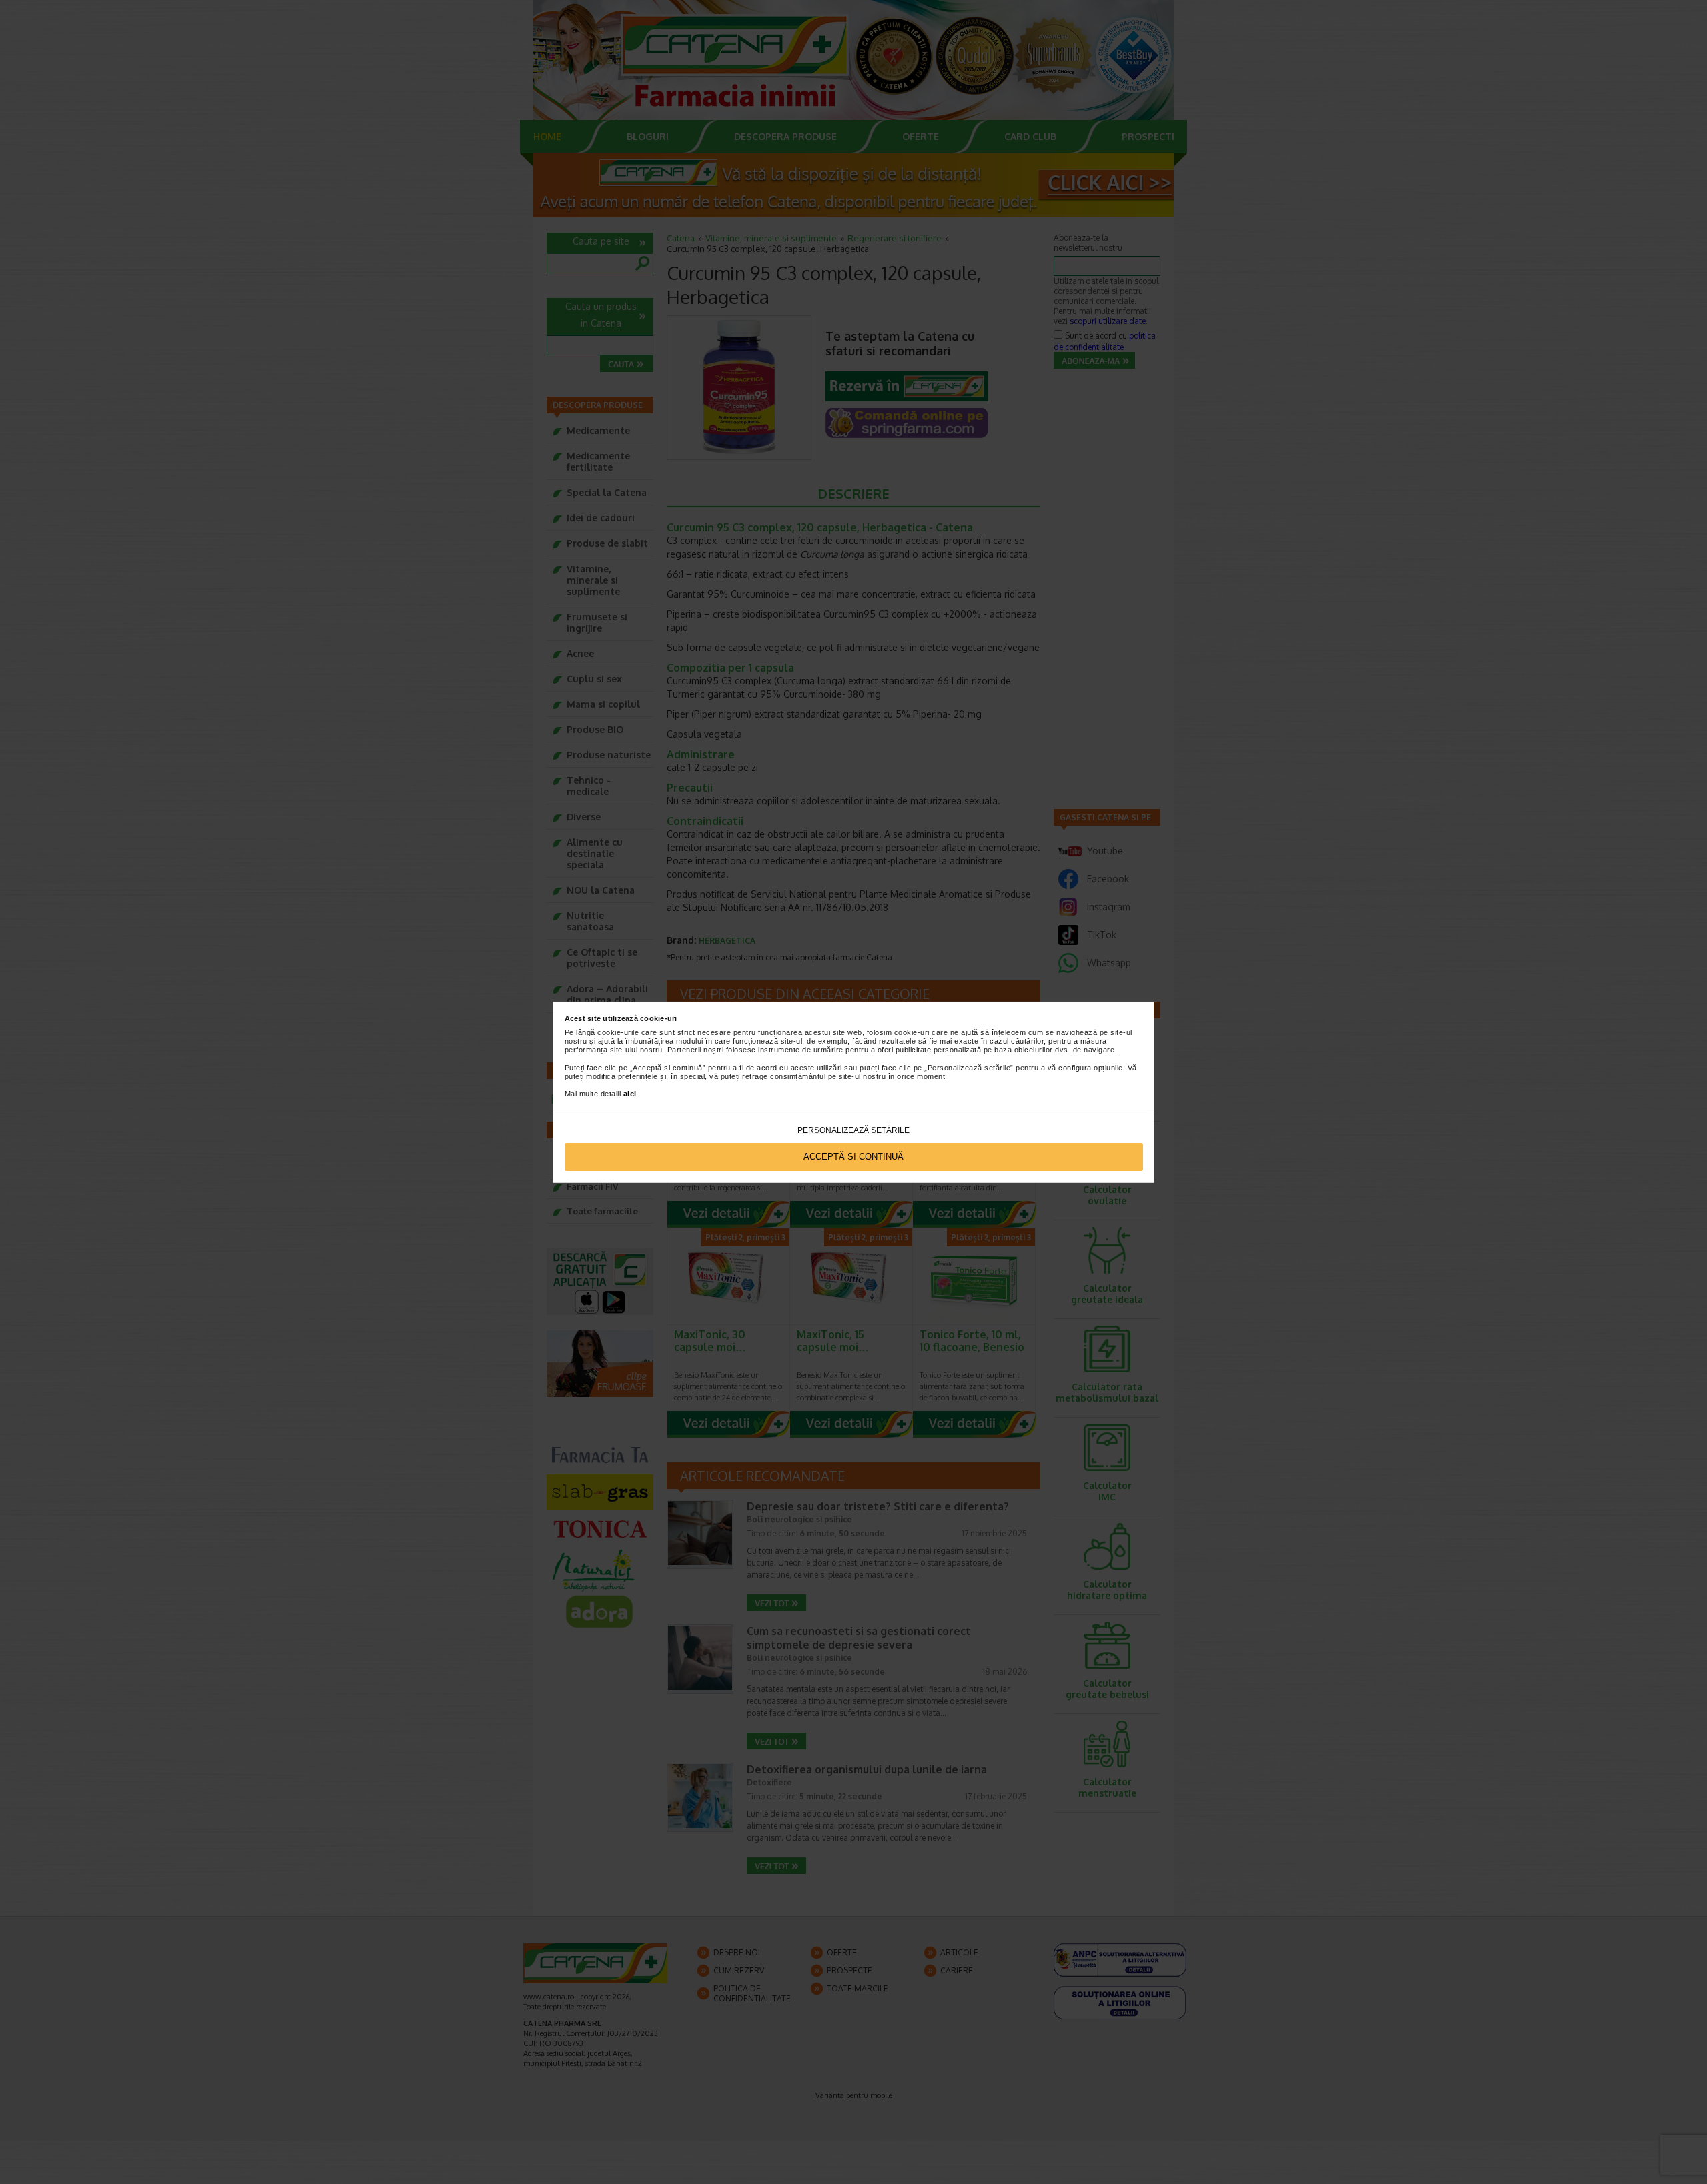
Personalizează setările (853, 1130)
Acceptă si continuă (853, 1157)
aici (630, 1094)
